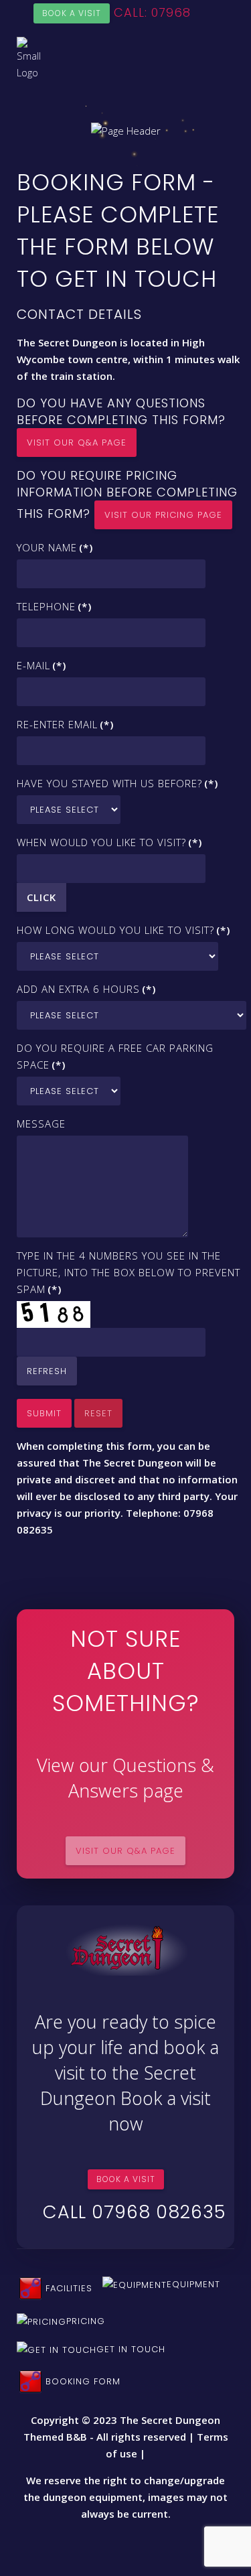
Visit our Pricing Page (163, 515)
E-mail (41, 665)
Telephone (54, 606)
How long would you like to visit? (123, 930)
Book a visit (72, 13)
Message (41, 1124)
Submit (44, 1413)
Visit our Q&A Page (77, 443)
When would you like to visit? (109, 842)
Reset (98, 1413)
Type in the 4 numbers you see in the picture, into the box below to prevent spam (129, 1272)
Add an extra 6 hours (86, 989)
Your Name (55, 547)
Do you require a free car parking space (115, 1056)
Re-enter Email (65, 724)
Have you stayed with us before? (117, 783)
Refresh (47, 1371)
